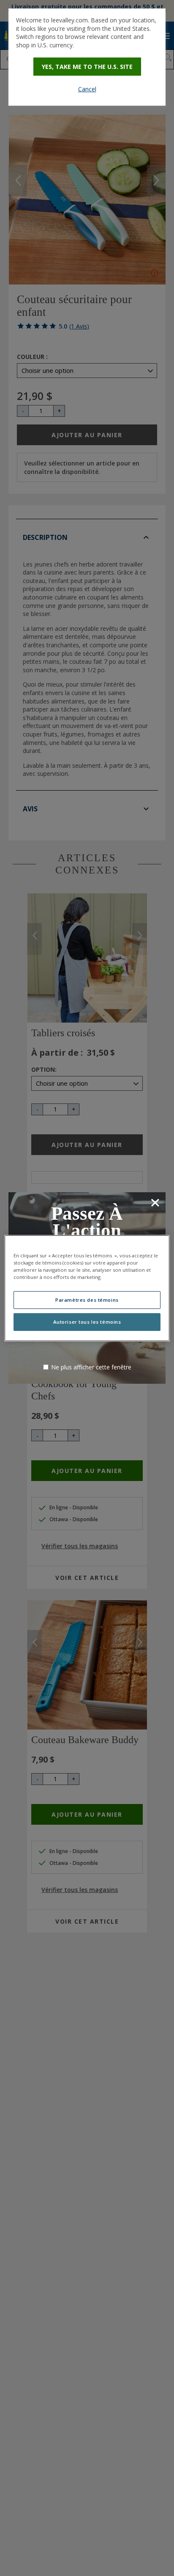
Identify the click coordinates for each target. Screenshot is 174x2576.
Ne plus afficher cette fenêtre (91, 1367)
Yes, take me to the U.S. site (87, 67)
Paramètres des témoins (87, 1300)
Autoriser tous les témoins (87, 1322)
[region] (87, 1288)
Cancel (87, 89)
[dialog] (87, 57)
